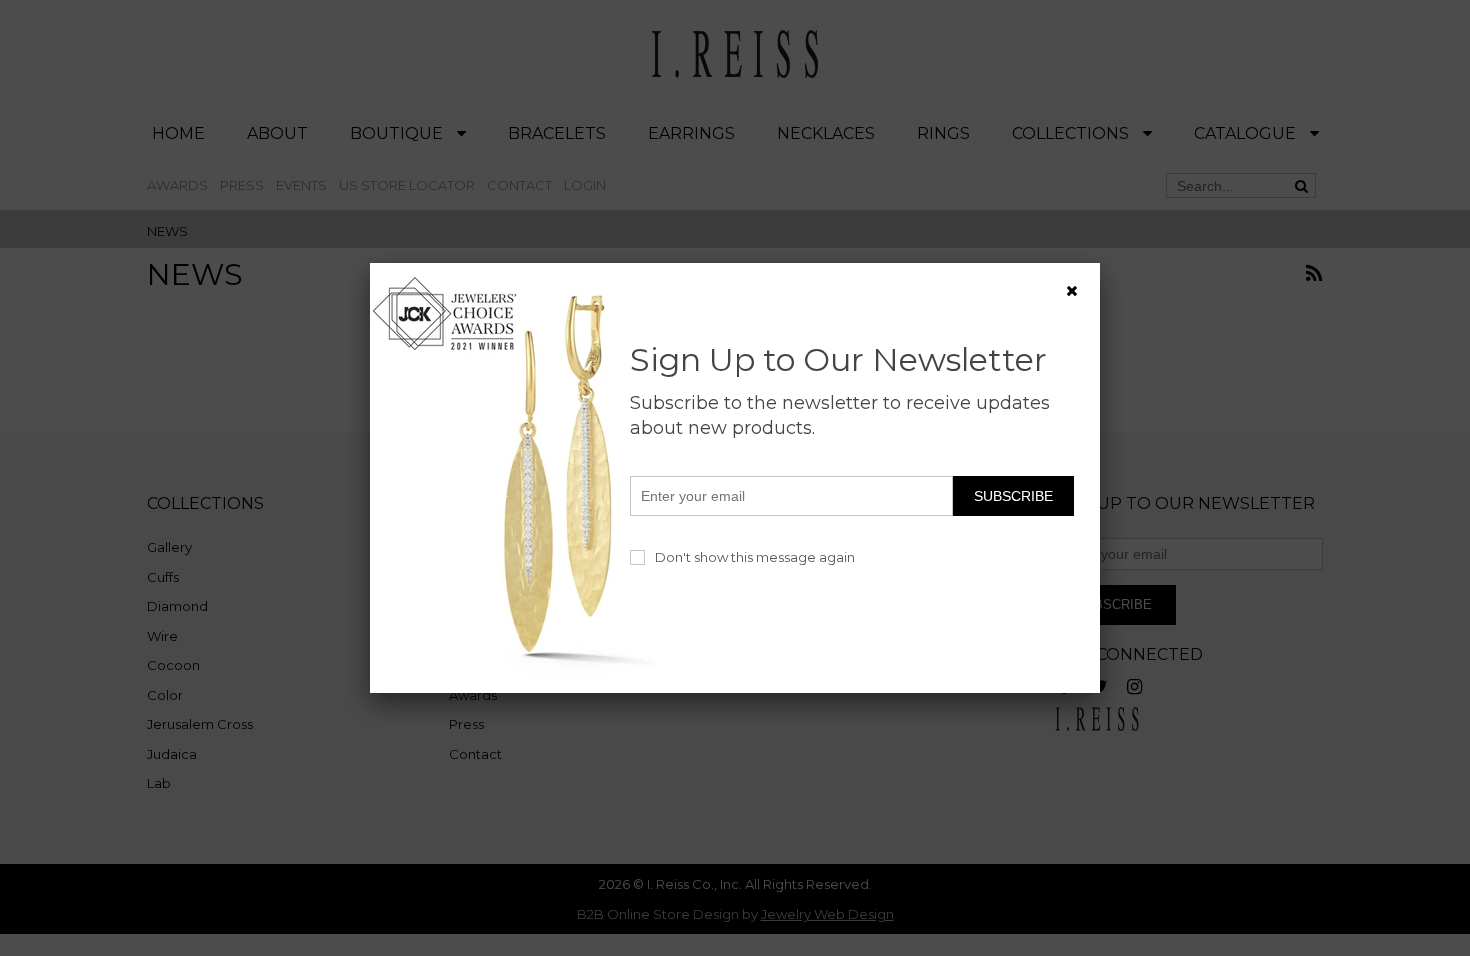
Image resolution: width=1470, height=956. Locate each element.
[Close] (1072, 291)
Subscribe (1013, 496)
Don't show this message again (755, 557)
